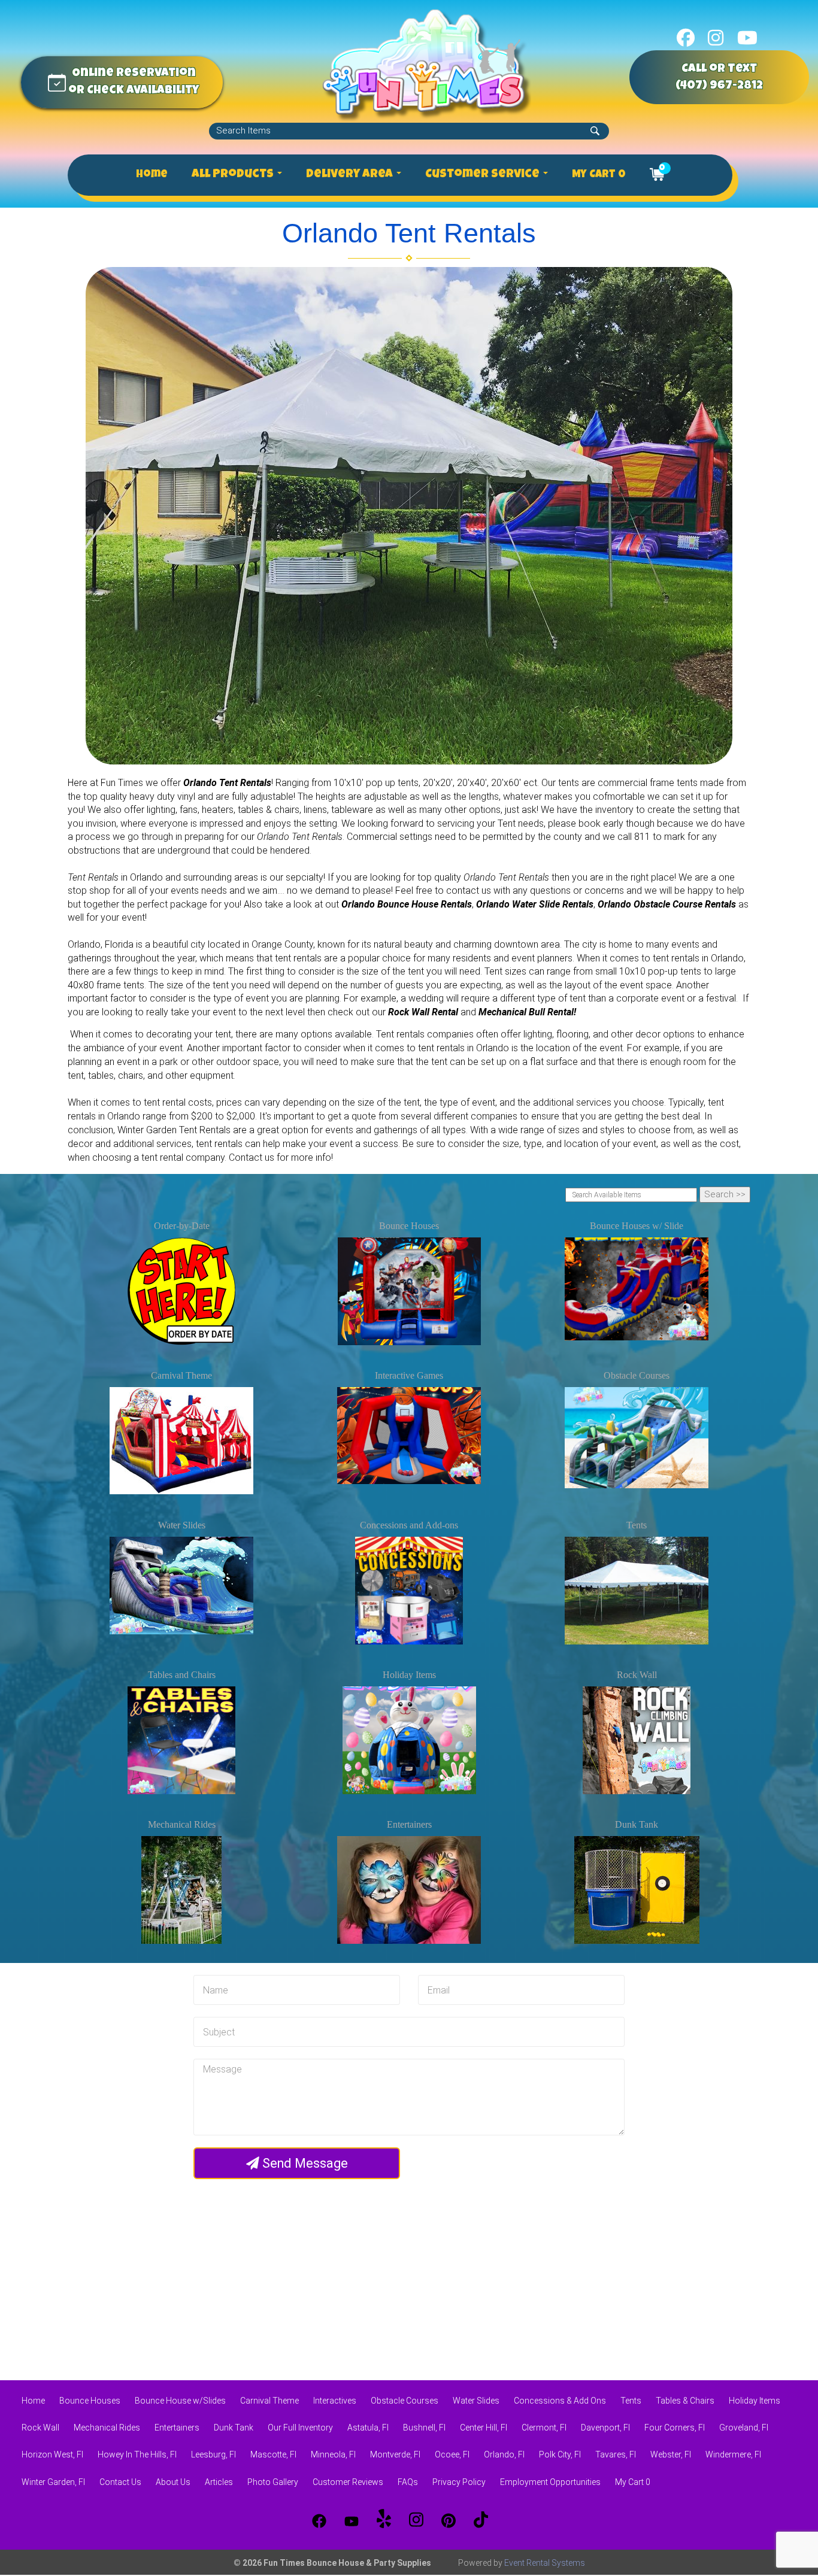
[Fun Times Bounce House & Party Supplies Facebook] (319, 2521)
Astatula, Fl (368, 2428)
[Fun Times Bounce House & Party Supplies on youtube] (747, 37)
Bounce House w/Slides (180, 2401)
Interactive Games (409, 1375)
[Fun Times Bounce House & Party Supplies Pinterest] (449, 2521)
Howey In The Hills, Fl (137, 2454)
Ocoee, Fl (452, 2454)
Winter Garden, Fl (53, 2482)
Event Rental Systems (545, 2563)
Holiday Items (409, 1675)
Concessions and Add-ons (409, 1525)
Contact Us (120, 2482)
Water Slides (182, 1525)
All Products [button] (234, 175)
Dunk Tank (637, 1824)
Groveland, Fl (744, 2428)
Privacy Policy (459, 2482)
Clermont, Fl (544, 2428)
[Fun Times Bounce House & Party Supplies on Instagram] (716, 37)
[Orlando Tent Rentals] (409, 516)
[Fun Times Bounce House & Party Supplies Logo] (426, 64)
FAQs (408, 2482)
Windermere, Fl (733, 2454)
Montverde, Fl (395, 2454)
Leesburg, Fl (213, 2454)
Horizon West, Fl (52, 2454)
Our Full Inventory (300, 2428)
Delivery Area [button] (351, 175)
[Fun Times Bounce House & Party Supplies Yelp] (384, 2521)
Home (152, 175)
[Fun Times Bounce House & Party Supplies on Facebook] (686, 37)
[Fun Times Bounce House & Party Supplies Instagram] (416, 2521)
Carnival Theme (181, 1375)
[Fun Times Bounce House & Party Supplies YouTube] (352, 2521)
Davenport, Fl (605, 2428)
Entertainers (409, 1824)
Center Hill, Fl (484, 2428)
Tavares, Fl (616, 2454)
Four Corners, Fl (675, 2428)
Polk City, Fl (560, 2454)
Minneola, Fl (333, 2454)
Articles (219, 2482)
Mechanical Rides (182, 1824)
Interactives (335, 2401)
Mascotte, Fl (273, 2454)
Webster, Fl (671, 2454)
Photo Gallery (273, 2482)
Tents (637, 1525)
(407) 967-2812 (719, 86)
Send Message (304, 2164)
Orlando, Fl (504, 2454)
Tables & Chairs (685, 2401)
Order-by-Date (182, 1226)
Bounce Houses (409, 1226)
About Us (173, 2482)
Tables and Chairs (182, 1675)
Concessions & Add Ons (560, 2401)
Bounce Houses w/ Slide (637, 1226)
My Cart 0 (599, 175)
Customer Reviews (348, 2482)
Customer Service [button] (484, 175)
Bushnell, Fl (424, 2428)
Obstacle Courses (637, 1375)
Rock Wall (637, 1675)
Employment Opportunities (550, 2482)
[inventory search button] (595, 131)
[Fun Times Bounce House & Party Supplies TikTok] (481, 2521)
